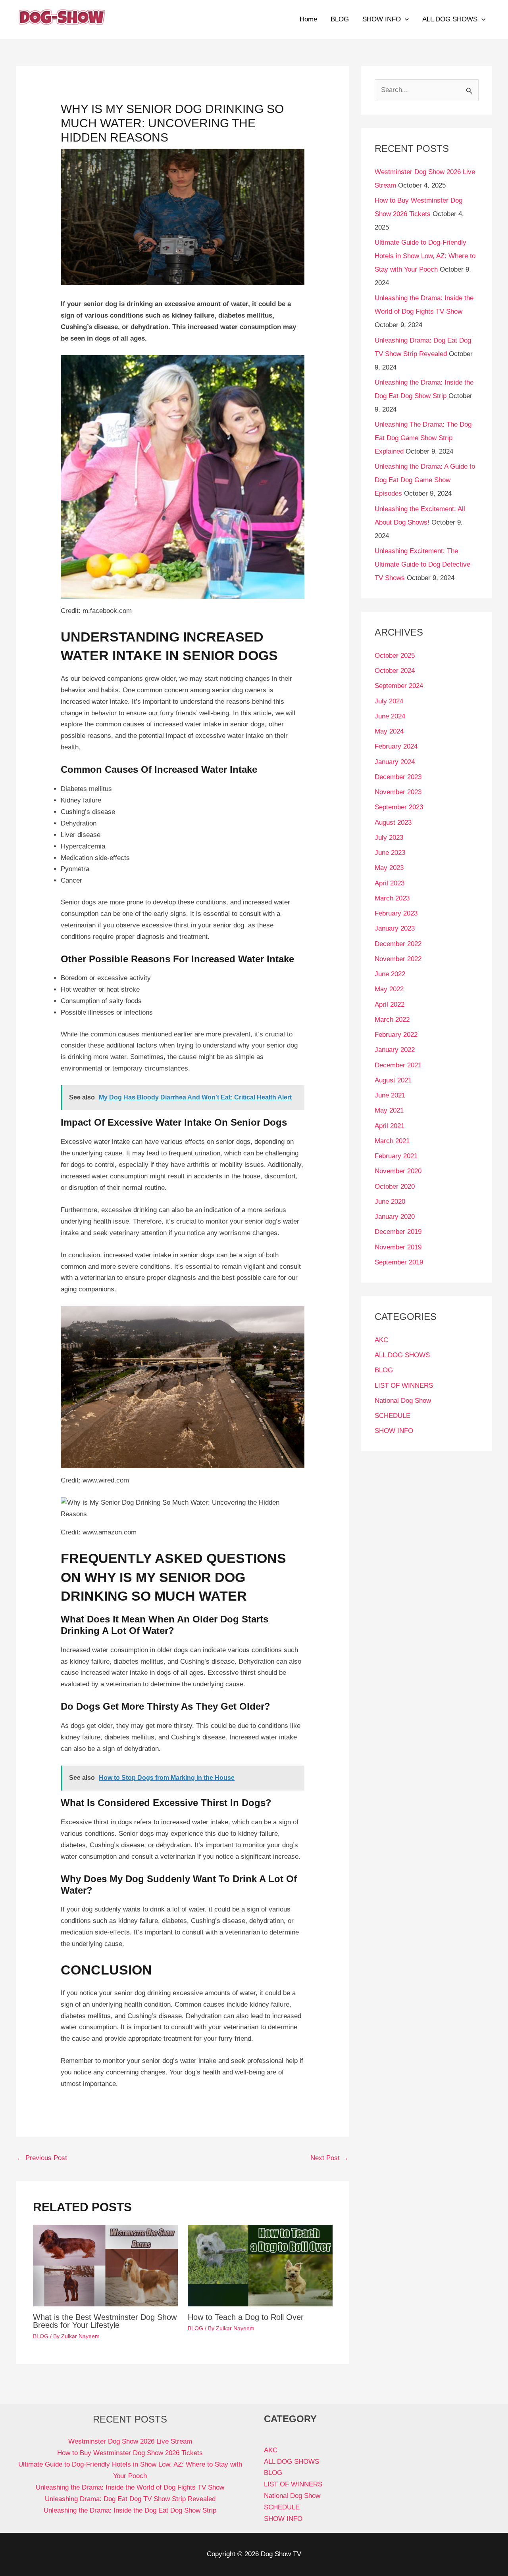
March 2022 (392, 1020)
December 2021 (398, 1065)
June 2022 (390, 974)
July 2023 (389, 838)
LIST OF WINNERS (404, 1386)
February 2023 (396, 913)
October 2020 (395, 1186)
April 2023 (390, 883)
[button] (405, 19)
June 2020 (390, 1202)
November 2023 (398, 792)
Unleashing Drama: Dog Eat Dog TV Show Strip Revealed (130, 2499)
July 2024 (389, 701)
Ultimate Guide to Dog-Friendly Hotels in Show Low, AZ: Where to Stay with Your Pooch (425, 256)
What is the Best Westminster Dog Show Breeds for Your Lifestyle (105, 2321)
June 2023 (390, 853)
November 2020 (398, 1171)
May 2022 (389, 989)
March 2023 (392, 898)
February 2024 (396, 746)
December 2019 (398, 1232)
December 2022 (398, 944)
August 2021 (393, 1080)
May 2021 (389, 1110)
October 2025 (395, 656)
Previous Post (42, 2158)
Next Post (329, 2158)
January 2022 (395, 1050)
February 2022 (396, 1035)
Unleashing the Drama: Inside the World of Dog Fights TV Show (130, 2487)
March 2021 (392, 1141)
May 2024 (389, 731)
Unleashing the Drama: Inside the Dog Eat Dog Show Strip (130, 2510)
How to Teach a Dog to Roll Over (246, 2317)
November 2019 (398, 1247)
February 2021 (396, 1156)
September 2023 (399, 807)
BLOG (340, 19)
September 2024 (399, 686)
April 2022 (390, 1005)
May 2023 (389, 868)
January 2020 (395, 1217)
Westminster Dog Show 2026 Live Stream (130, 2441)
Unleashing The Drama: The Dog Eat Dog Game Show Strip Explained (423, 438)
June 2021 (390, 1095)
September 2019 (399, 1262)
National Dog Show (403, 1401)
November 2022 (398, 959)
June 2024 (390, 716)
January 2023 (395, 928)
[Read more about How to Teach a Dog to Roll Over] (260, 2265)
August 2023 (393, 823)
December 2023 (398, 777)
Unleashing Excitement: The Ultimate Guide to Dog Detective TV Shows (422, 564)
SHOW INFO (382, 19)
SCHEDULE (393, 1416)
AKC (381, 1340)
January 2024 (395, 762)
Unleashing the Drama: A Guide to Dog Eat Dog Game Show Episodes (425, 480)
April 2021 (390, 1126)
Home (308, 19)
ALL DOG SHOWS (450, 19)
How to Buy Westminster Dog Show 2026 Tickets (130, 2453)
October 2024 (395, 671)
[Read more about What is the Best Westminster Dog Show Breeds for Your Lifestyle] (105, 2265)
